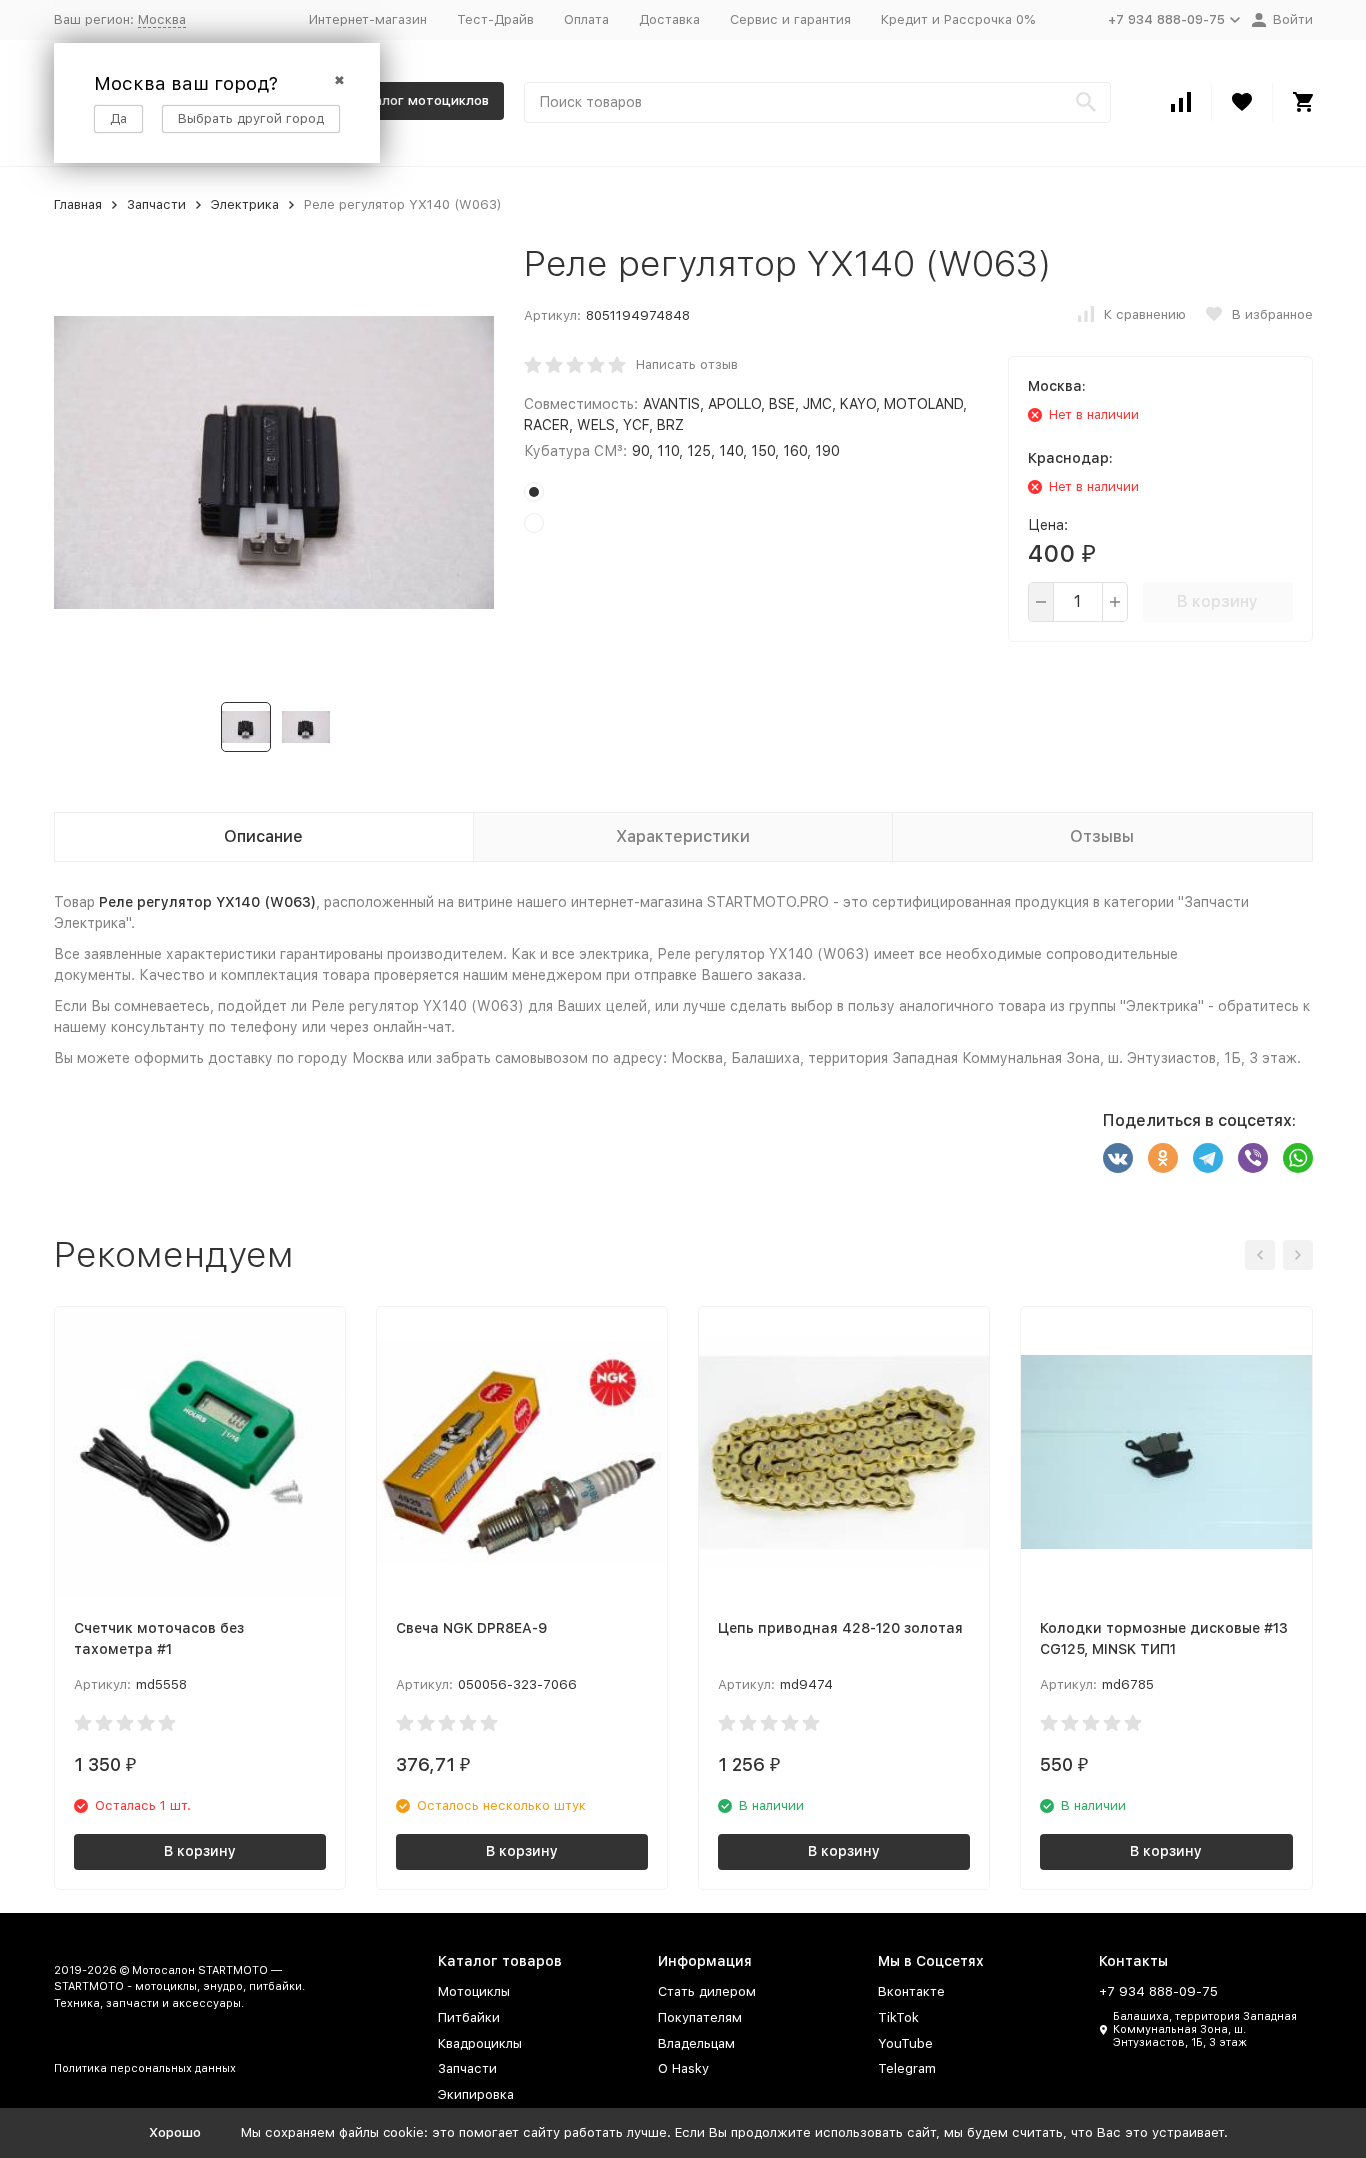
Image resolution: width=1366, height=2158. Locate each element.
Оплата (586, 19)
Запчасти (156, 204)
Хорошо (175, 2132)
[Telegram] (1208, 1158)
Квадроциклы (480, 2043)
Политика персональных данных (145, 2068)
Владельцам (696, 2043)
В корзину (1217, 601)
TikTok (898, 2017)
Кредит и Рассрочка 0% (958, 19)
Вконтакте (911, 1991)
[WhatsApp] (1298, 1158)
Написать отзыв (687, 364)
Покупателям (700, 2017)
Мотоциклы (474, 1991)
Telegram (907, 2068)
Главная (78, 204)
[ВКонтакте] (1118, 1158)
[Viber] (1253, 1158)
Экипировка (476, 2094)
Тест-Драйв (495, 19)
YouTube (905, 2043)
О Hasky (683, 2068)
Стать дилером (707, 1991)
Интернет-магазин (368, 19)
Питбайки (469, 2017)
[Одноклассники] (1163, 1158)
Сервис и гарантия (790, 19)
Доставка (669, 19)
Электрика (245, 204)
